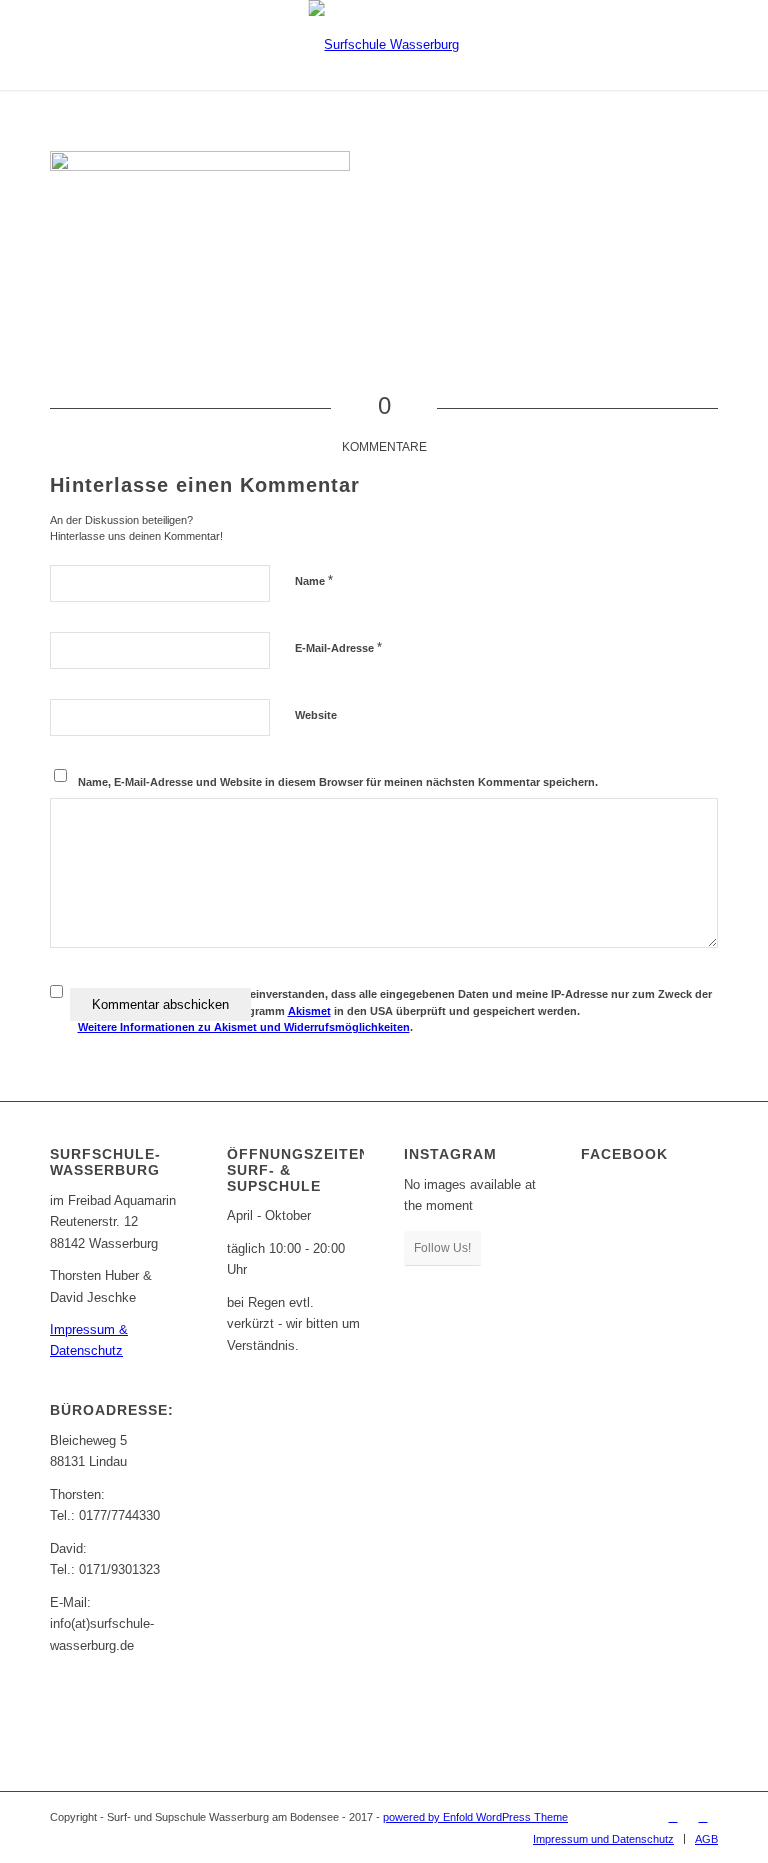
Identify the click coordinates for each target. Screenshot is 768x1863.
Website (316, 715)
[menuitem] (603, 1839)
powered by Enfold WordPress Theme (475, 1817)
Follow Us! (442, 1248)
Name (314, 580)
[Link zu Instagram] (703, 1817)
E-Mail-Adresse (338, 647)
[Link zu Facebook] (673, 1817)
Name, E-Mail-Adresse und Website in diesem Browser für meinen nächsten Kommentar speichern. (338, 782)
